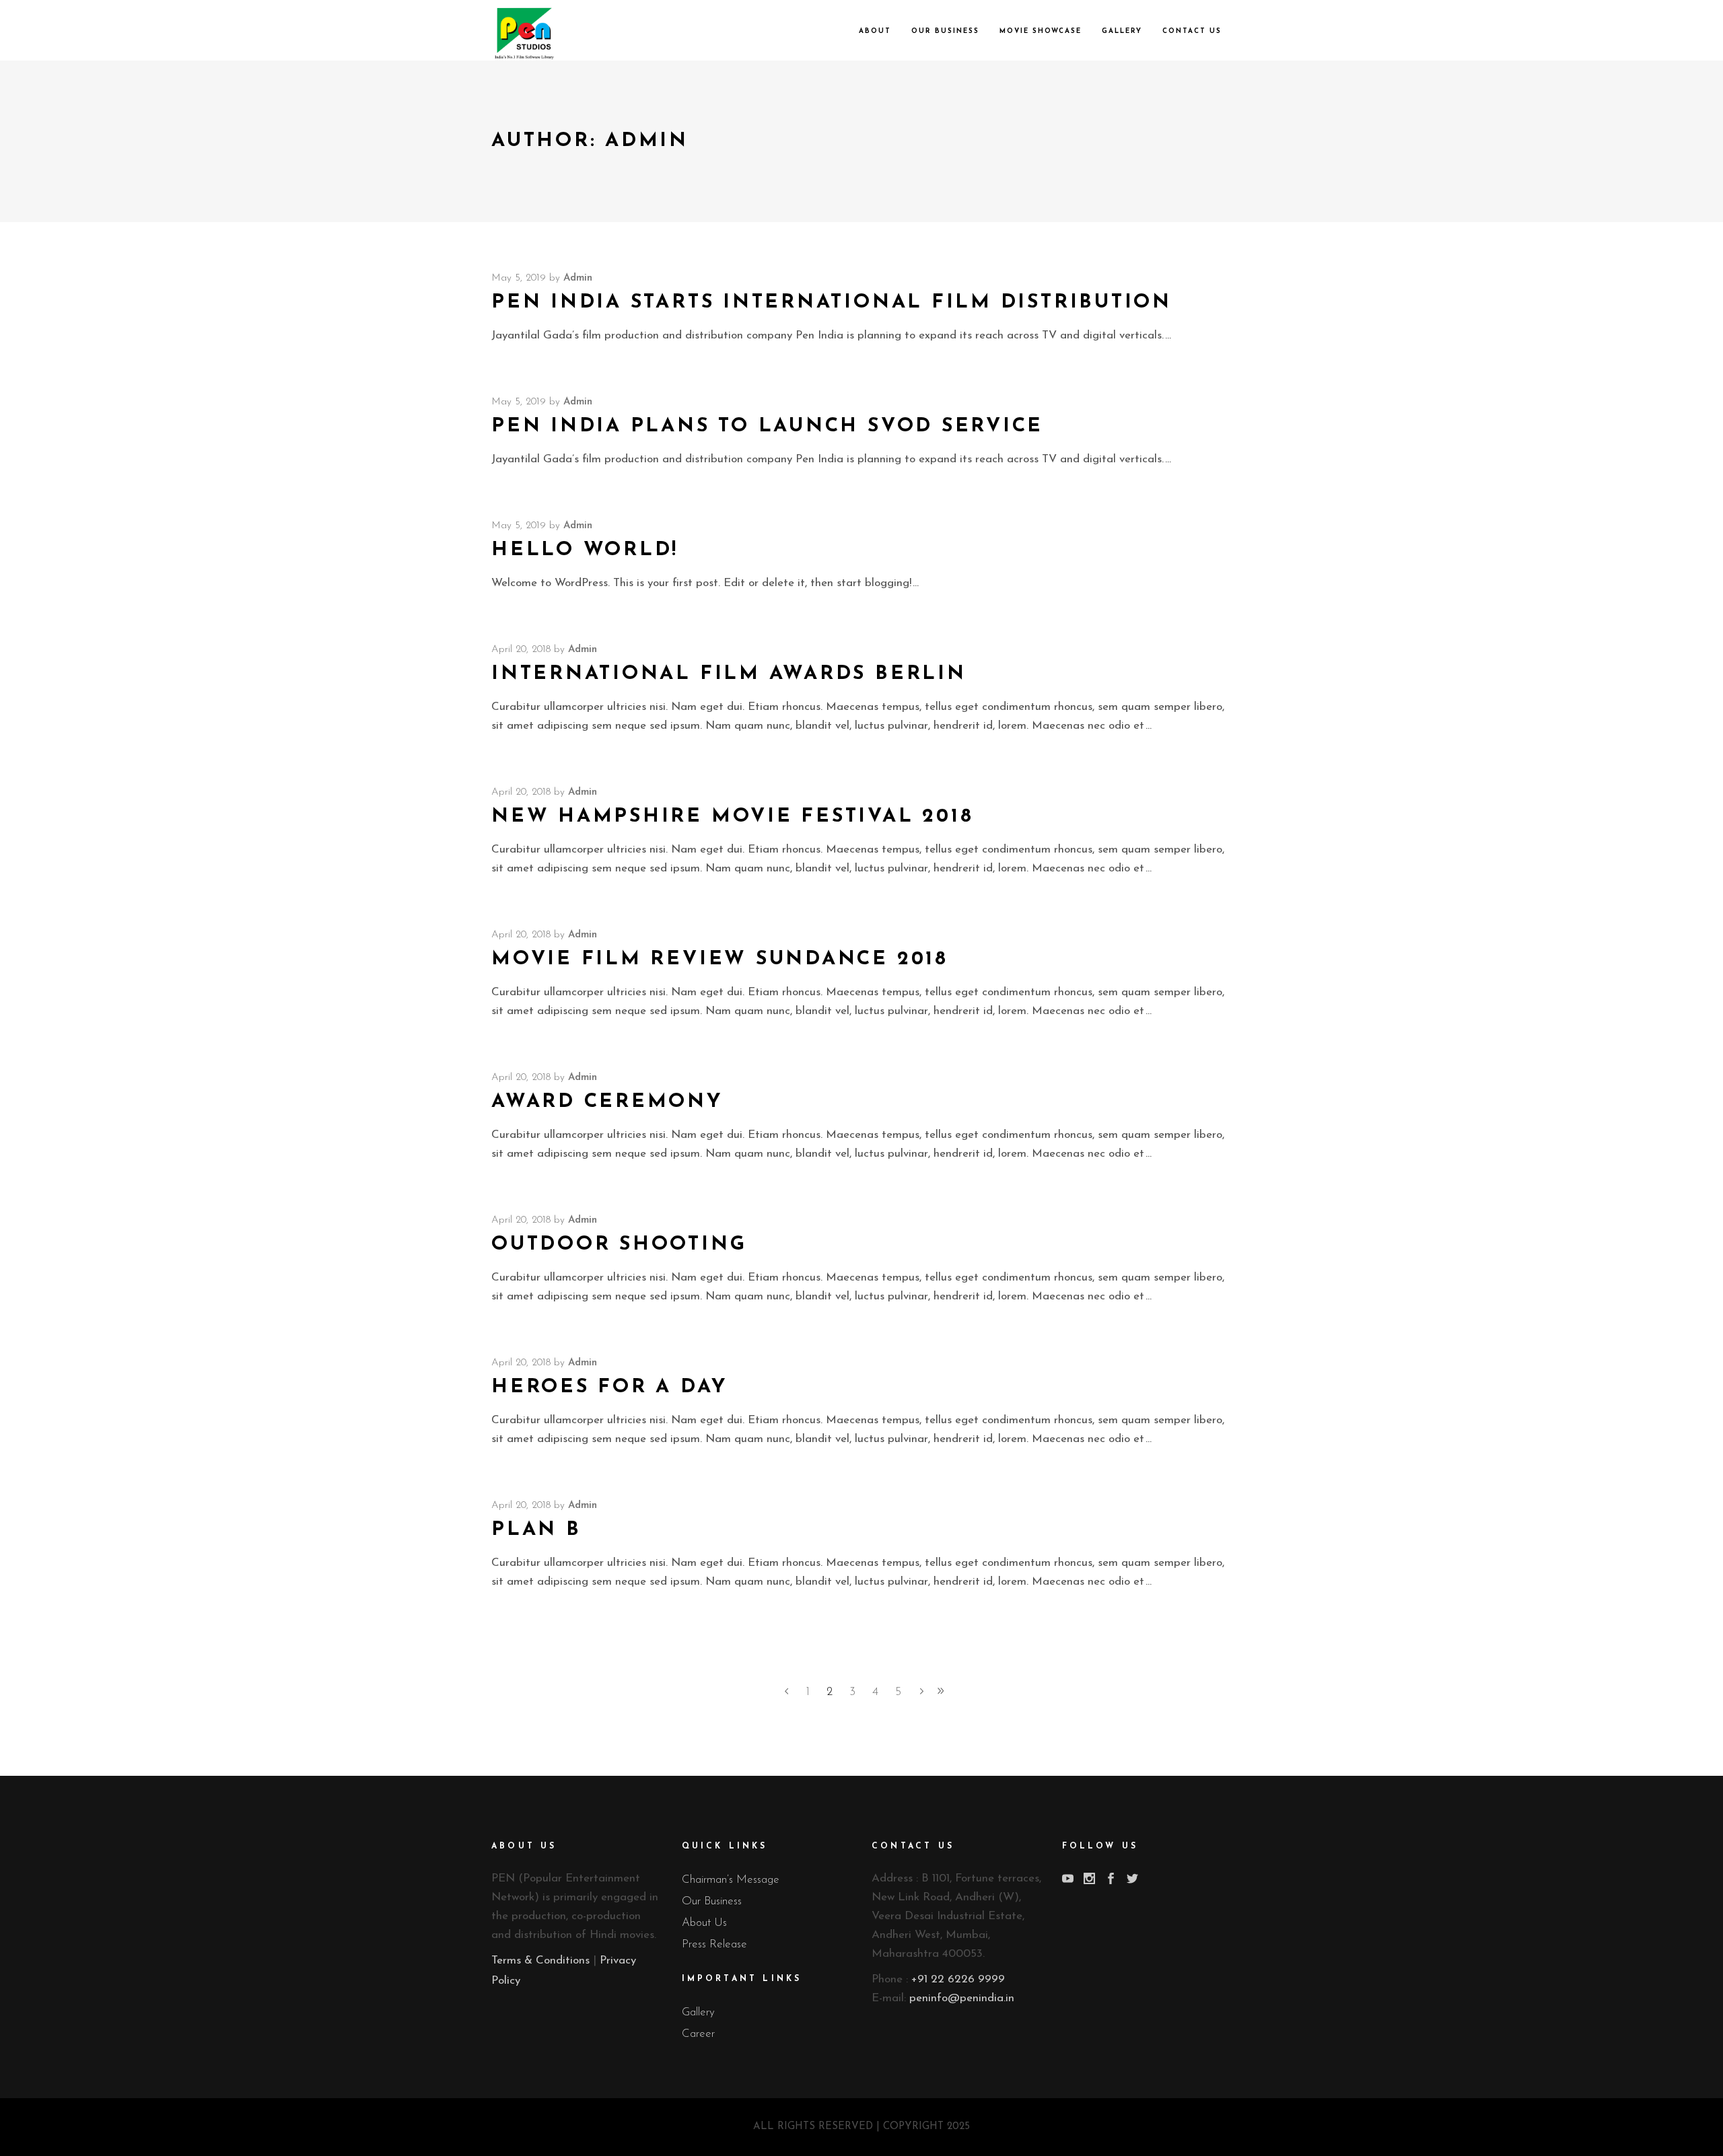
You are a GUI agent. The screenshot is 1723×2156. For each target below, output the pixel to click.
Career (698, 2034)
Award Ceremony (607, 1102)
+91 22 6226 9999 (958, 1979)
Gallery (698, 2012)
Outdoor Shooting (619, 1245)
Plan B (536, 1530)
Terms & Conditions (540, 1961)
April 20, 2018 (521, 650)
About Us (704, 1923)
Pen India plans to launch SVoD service (767, 426)
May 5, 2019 (519, 278)
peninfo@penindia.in (962, 1998)
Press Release (714, 1944)
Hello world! (585, 550)
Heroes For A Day (609, 1387)
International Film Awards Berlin (729, 674)
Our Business (712, 1901)
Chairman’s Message (731, 1880)
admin (578, 278)
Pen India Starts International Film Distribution (832, 302)
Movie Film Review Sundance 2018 (720, 959)
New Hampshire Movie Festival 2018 (732, 817)
